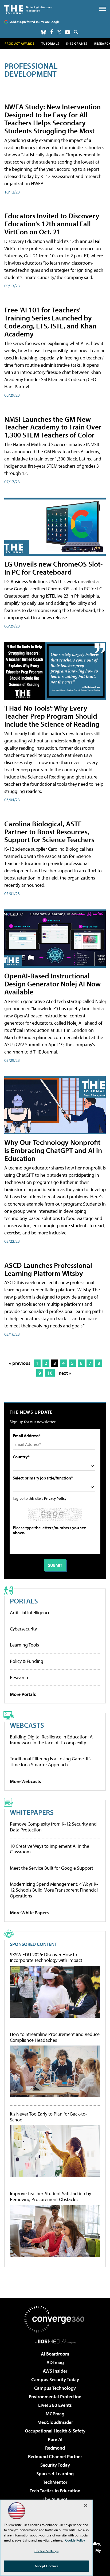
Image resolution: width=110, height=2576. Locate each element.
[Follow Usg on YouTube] (68, 32)
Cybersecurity (23, 1629)
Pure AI (55, 2439)
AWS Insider (55, 2371)
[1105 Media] (55, 2341)
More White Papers (29, 1913)
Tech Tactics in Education (55, 2491)
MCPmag (55, 2414)
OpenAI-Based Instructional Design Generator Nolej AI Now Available (52, 984)
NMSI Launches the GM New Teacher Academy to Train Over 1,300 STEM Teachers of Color (53, 427)
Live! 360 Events (55, 2405)
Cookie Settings (46, 2551)
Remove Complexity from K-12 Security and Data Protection (53, 1827)
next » (65, 1373)
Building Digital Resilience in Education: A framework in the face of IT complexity (51, 1740)
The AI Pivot (55, 2499)
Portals (24, 1601)
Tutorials (50, 43)
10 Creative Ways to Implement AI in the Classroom (50, 1849)
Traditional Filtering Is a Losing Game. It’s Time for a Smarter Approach (51, 1762)
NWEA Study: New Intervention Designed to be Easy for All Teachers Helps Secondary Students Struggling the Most (52, 119)
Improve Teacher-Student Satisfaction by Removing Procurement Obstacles (50, 2196)
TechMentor (55, 2482)
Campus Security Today (55, 2379)
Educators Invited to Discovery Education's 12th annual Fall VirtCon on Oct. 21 (52, 224)
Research (19, 1677)
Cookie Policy (75, 2540)
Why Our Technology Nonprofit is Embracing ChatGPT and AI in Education (53, 1150)
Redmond (55, 2448)
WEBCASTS (27, 1725)
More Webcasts (25, 1781)
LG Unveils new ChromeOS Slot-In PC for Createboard (54, 568)
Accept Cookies (47, 2566)
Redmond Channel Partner (55, 2456)
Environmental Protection (55, 2397)
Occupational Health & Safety (55, 2431)
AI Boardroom (55, 2354)
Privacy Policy (55, 1498)
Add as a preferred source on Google (35, 22)
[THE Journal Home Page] (28, 9)
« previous (20, 1363)
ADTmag (55, 2362)
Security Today (55, 2465)
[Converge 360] (55, 2319)
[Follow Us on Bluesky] (44, 32)
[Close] (86, 2505)
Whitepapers (32, 1812)
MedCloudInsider (55, 2422)
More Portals (23, 1694)
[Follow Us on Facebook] (52, 32)
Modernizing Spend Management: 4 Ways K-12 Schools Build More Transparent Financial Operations (54, 1890)
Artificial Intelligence (30, 1612)
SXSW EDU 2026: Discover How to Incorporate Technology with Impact (46, 1957)
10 (50, 1373)
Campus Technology (55, 2388)
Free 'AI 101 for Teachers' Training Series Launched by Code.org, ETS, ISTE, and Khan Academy (50, 322)
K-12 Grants (77, 43)
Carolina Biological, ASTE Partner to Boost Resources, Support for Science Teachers (49, 832)
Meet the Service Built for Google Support (52, 1868)
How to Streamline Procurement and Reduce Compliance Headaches (55, 2037)
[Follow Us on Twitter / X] (59, 32)
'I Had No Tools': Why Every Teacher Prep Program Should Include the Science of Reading (52, 716)
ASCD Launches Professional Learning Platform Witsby (48, 1269)
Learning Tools (24, 1645)
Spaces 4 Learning (55, 2474)
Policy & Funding (27, 1661)
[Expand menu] (102, 10)
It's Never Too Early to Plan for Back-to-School (48, 2117)
